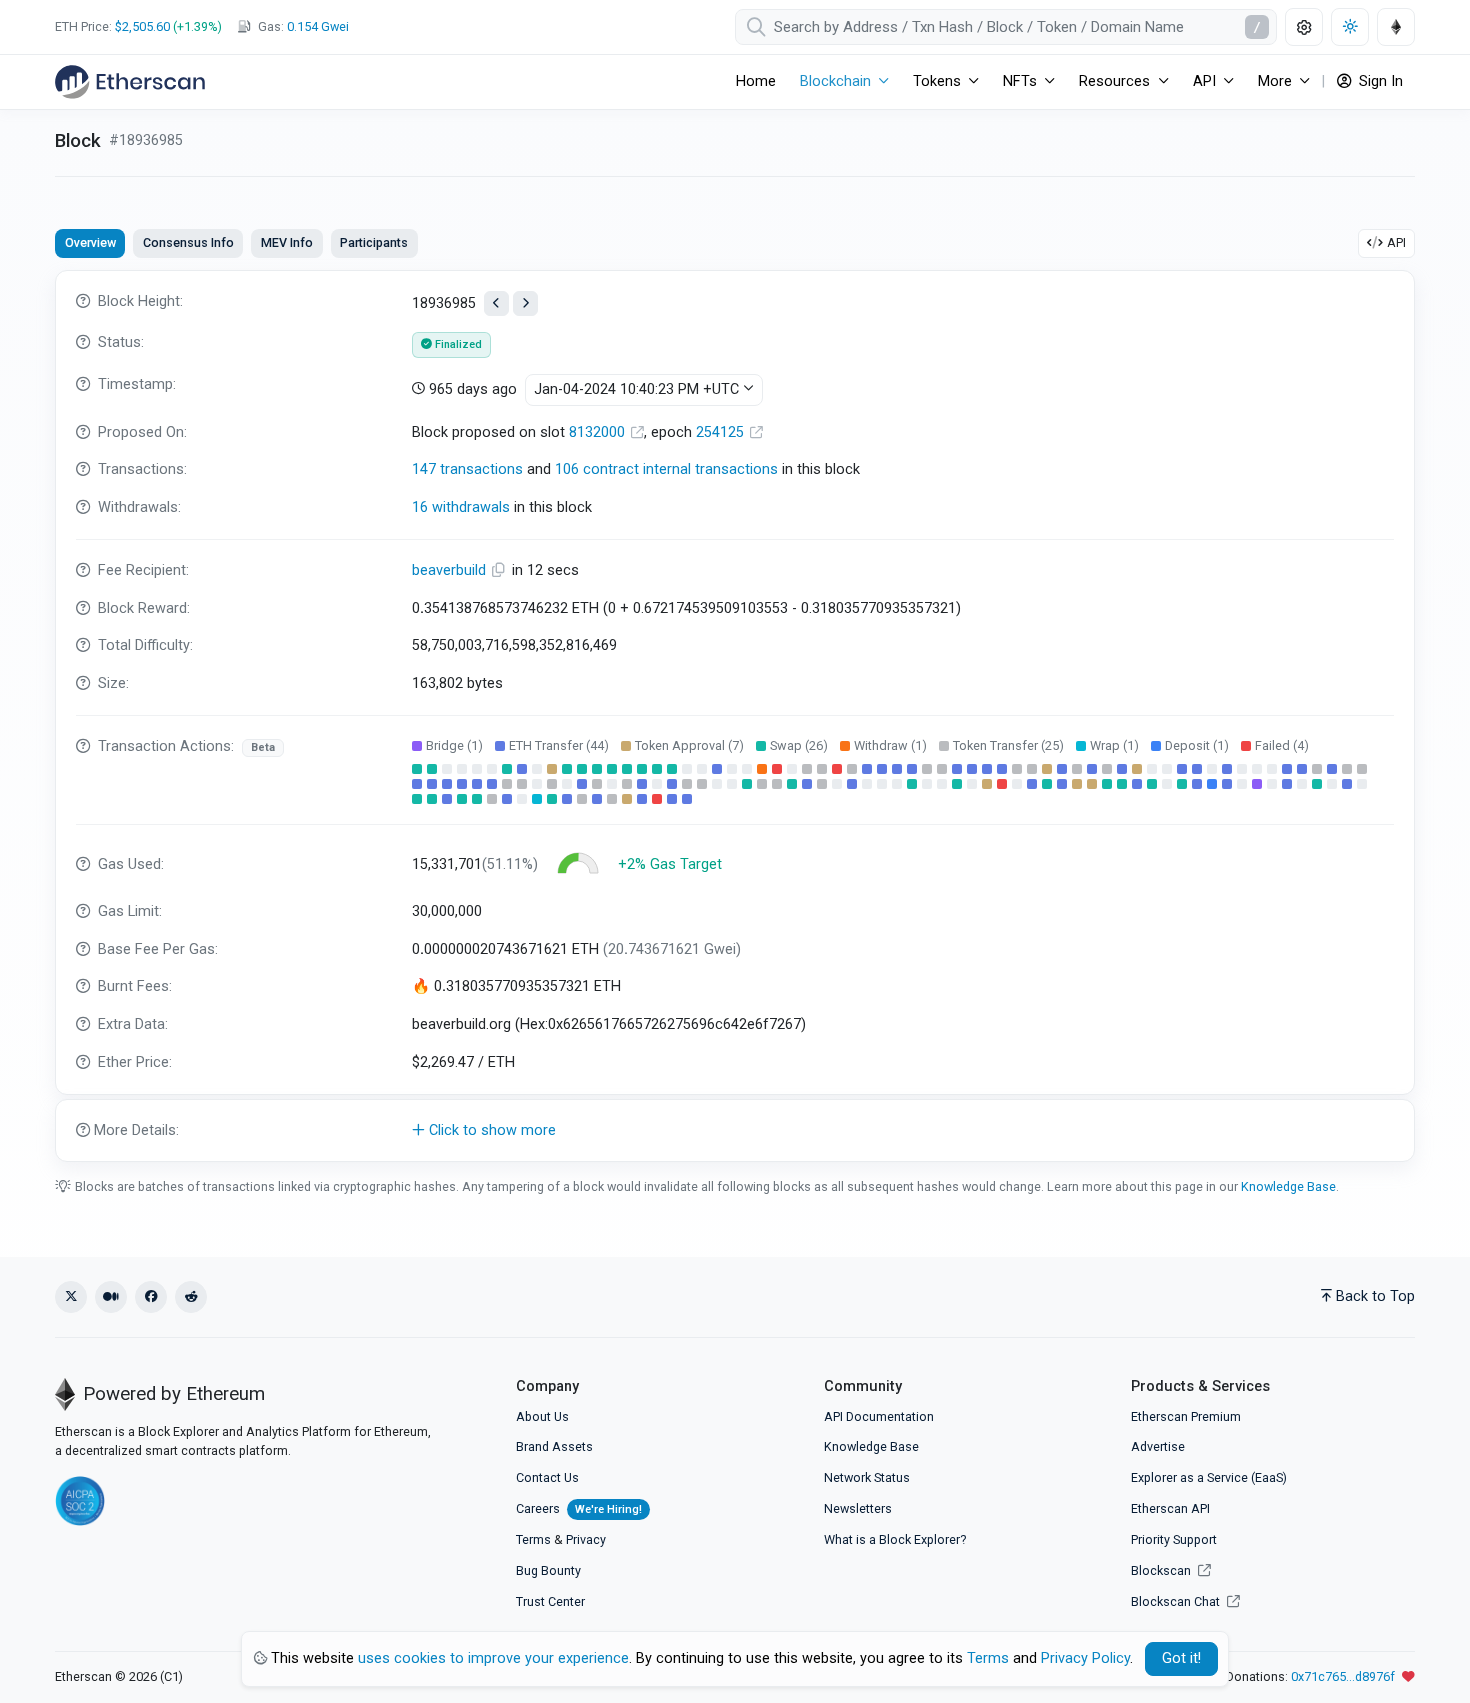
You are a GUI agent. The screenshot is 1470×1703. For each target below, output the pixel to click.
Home (756, 81)
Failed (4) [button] (1282, 745)
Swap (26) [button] (799, 745)
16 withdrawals (461, 507)
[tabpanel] (735, 716)
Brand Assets (554, 1446)
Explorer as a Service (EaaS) (1209, 1477)
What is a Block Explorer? (895, 1539)
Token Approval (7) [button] (689, 745)
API (1396, 242)
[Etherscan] (130, 82)
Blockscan (1162, 1570)
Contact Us (547, 1477)
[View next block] (525, 303)
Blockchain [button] (835, 81)
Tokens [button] (937, 81)
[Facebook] (151, 1297)
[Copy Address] (501, 570)
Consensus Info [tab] (188, 242)
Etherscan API (1170, 1508)
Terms (533, 1539)
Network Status (867, 1477)
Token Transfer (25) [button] (1008, 745)
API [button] (1204, 81)
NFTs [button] (1020, 81)
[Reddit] (191, 1297)
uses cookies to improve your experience (493, 1658)
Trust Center (550, 1601)
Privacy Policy (1085, 1658)
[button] (735, 1131)
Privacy (586, 1539)
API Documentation (879, 1416)
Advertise (1158, 1446)
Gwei (318, 26)
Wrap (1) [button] (1114, 745)
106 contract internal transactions (666, 469)
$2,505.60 (142, 26)
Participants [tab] (374, 242)
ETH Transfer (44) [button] (559, 745)
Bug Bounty (548, 1570)
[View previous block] (496, 303)
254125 (722, 432)
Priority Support (1174, 1539)
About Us (542, 1416)
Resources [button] (1114, 81)
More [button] (1275, 81)
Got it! (1181, 1658)
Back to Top (1375, 1296)
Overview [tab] (90, 242)
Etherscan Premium (1186, 1416)
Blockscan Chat (1177, 1601)
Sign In (1379, 81)
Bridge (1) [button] (454, 745)
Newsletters (858, 1508)
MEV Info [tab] (287, 242)
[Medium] (111, 1297)
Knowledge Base (1288, 1186)
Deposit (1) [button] (1197, 745)
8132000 (599, 432)
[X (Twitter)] (71, 1297)
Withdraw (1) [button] (890, 745)
